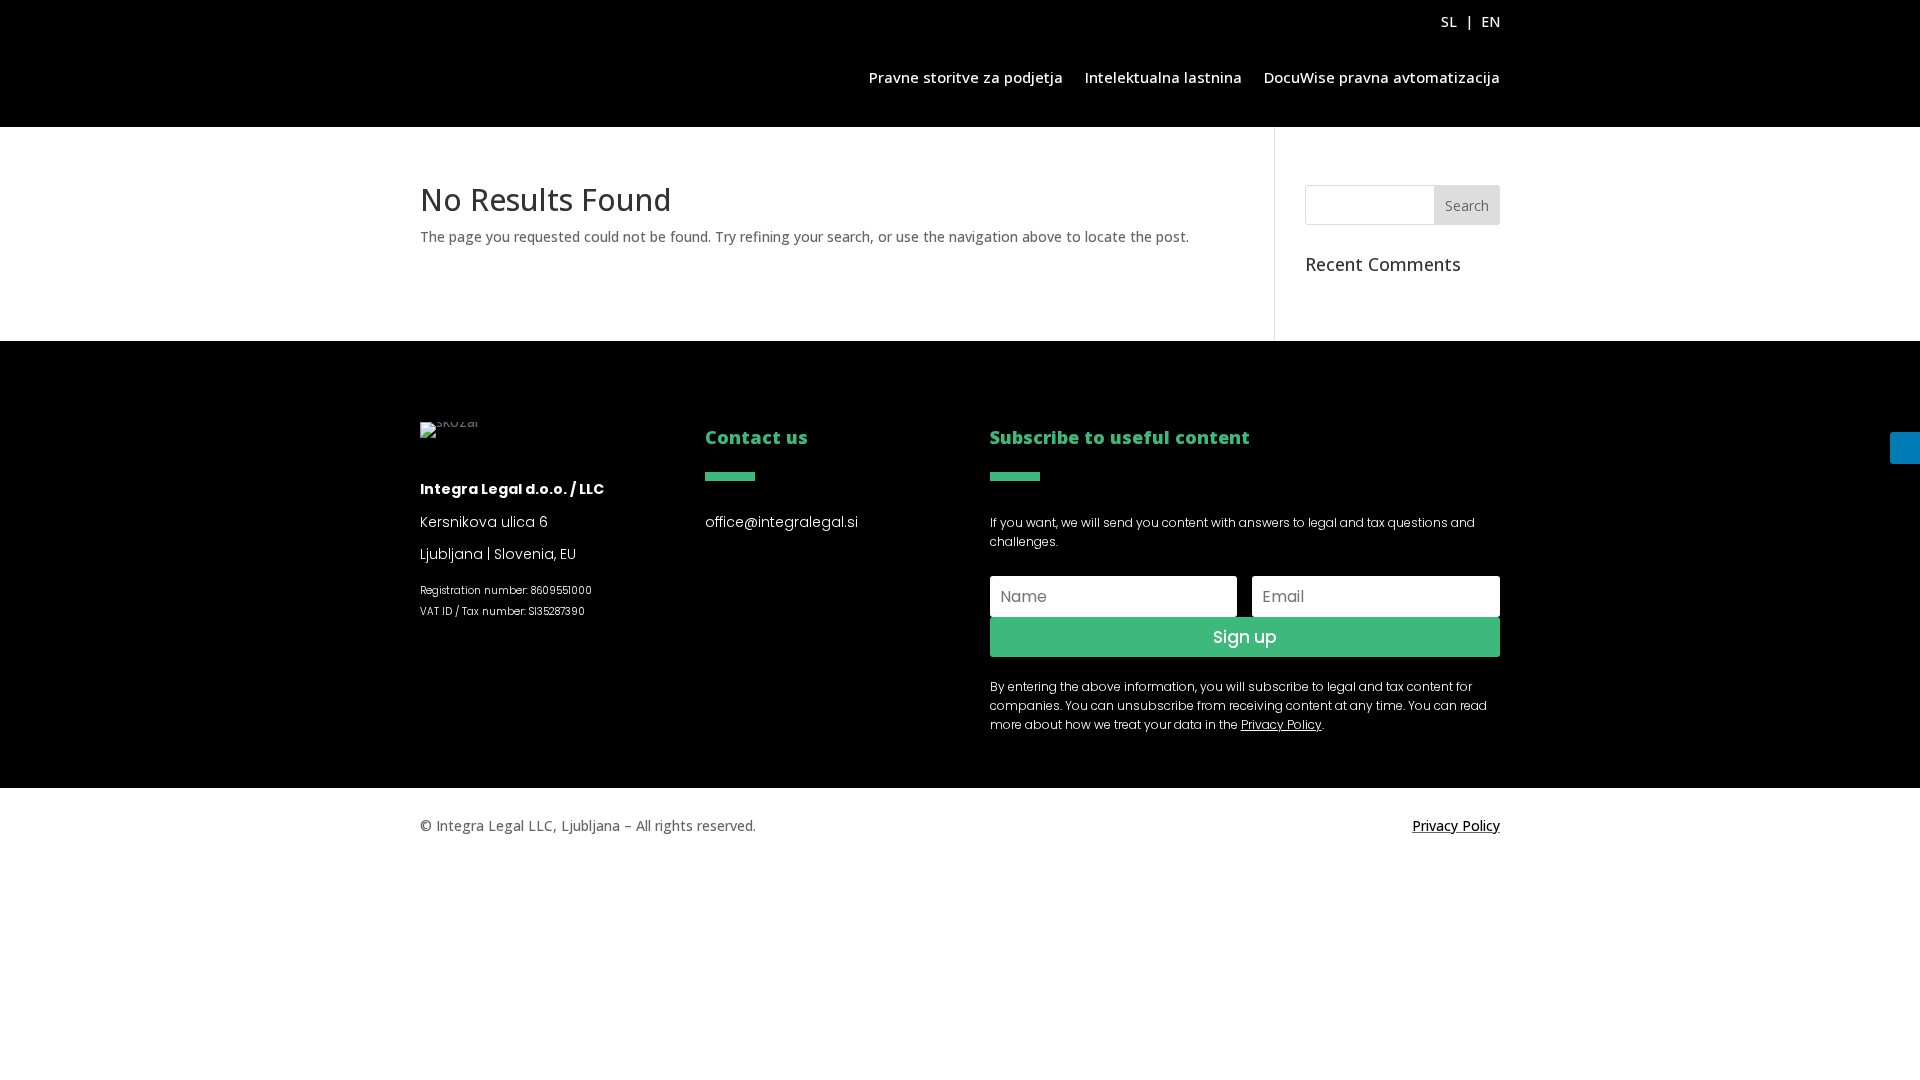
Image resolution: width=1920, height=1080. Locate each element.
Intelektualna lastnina (1163, 77)
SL (1449, 21)
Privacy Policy (1456, 825)
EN (1490, 21)
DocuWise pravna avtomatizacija (1382, 77)
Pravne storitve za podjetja (966, 77)
